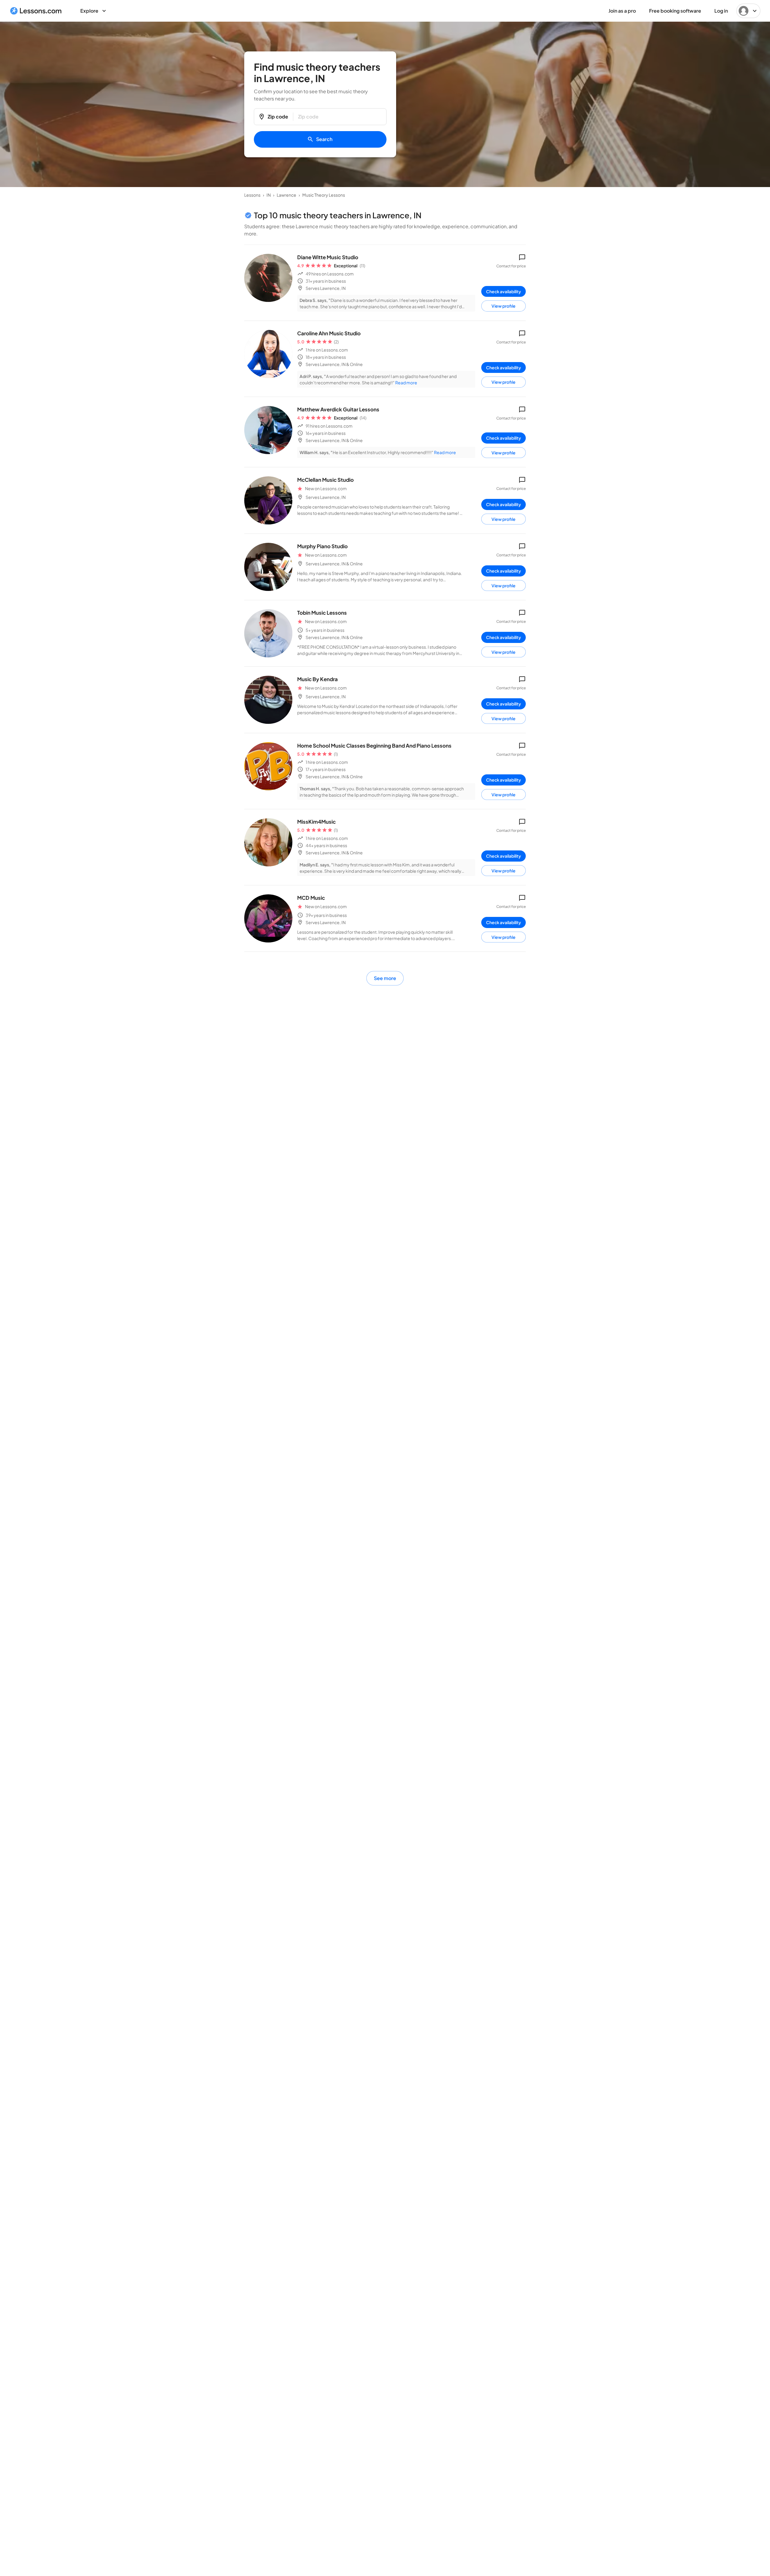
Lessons (252, 195)
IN (269, 195)
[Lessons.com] (36, 11)
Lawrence (286, 195)
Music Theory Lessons (324, 195)
